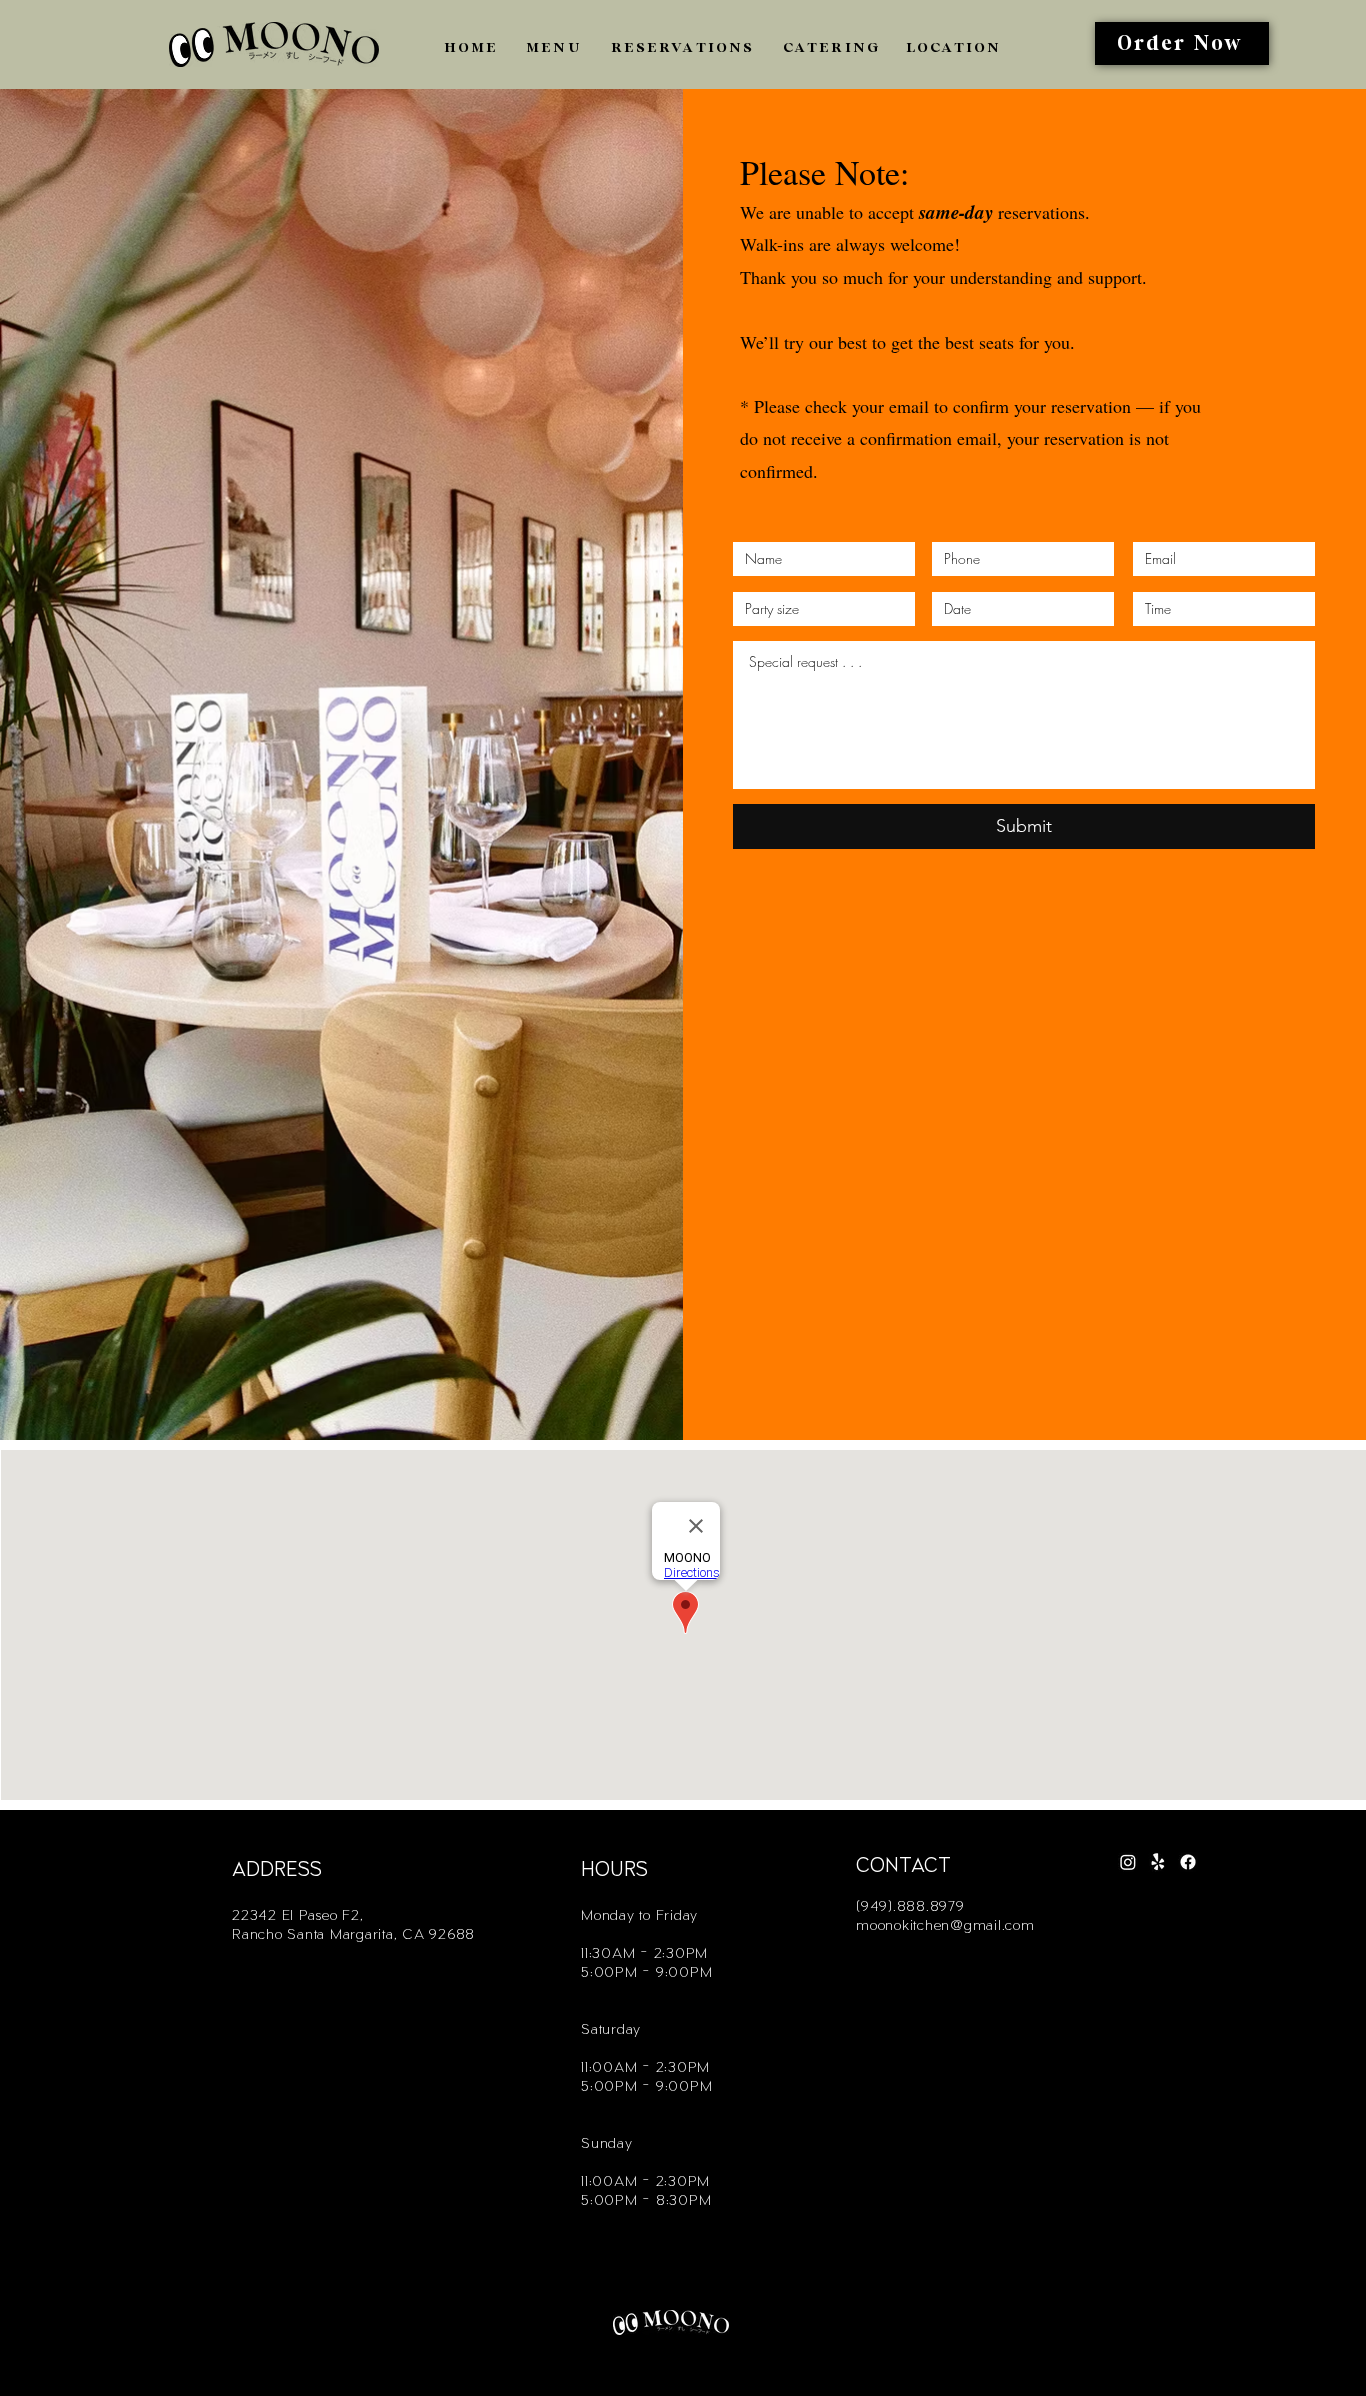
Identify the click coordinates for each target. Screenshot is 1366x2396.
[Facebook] (1188, 1862)
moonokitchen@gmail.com (945, 1924)
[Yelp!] (1158, 1862)
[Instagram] (1128, 1862)
